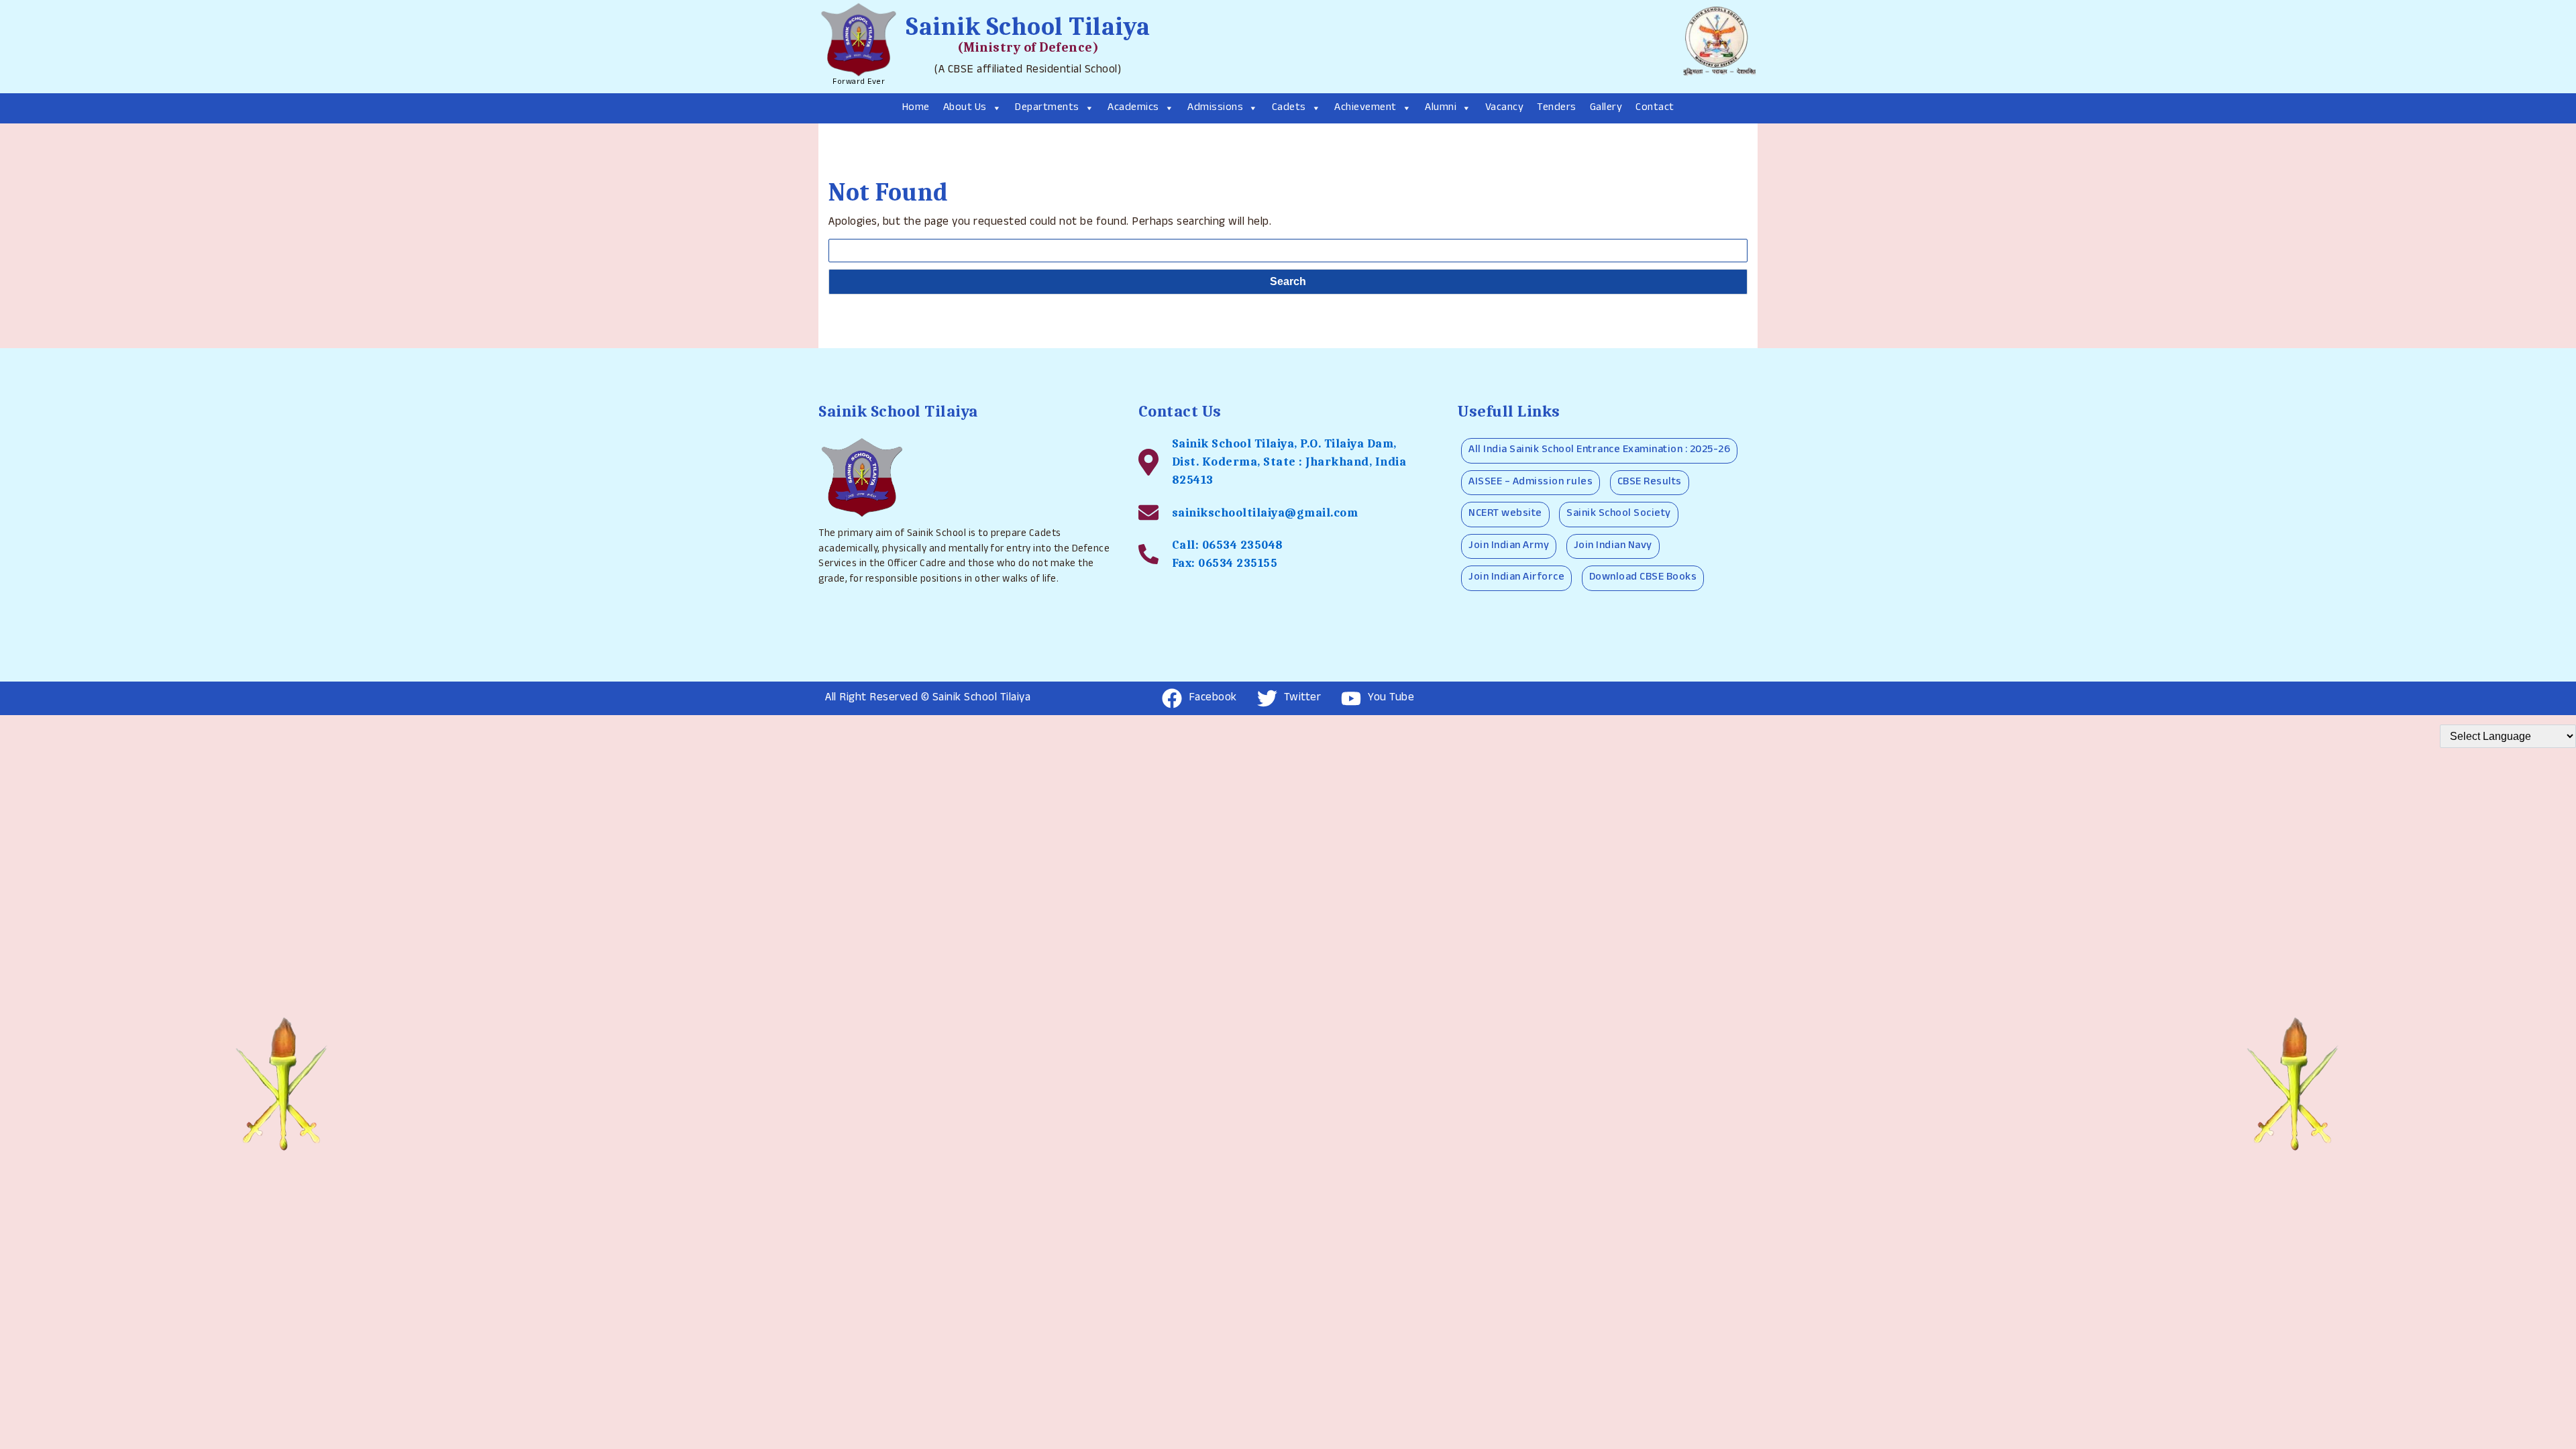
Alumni (1441, 108)
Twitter (1303, 699)
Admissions (1215, 108)
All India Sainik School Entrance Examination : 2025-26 (1599, 450)
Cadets (1289, 108)
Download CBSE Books (1643, 578)
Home (916, 108)
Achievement (1365, 108)
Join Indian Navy (1613, 546)
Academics (1133, 108)
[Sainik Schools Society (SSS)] (1717, 46)
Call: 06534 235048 (1228, 545)
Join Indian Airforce (1516, 578)
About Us (965, 108)
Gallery (1606, 108)
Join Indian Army (1509, 546)
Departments (1047, 108)
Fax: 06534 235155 (1225, 563)
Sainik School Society (1619, 514)
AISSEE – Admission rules (1531, 483)
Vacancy (1505, 108)
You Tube (1391, 699)
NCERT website (1505, 514)
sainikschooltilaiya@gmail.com (1265, 513)
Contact (1655, 108)
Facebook (1213, 699)
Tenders (1557, 108)
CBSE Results (1650, 483)
